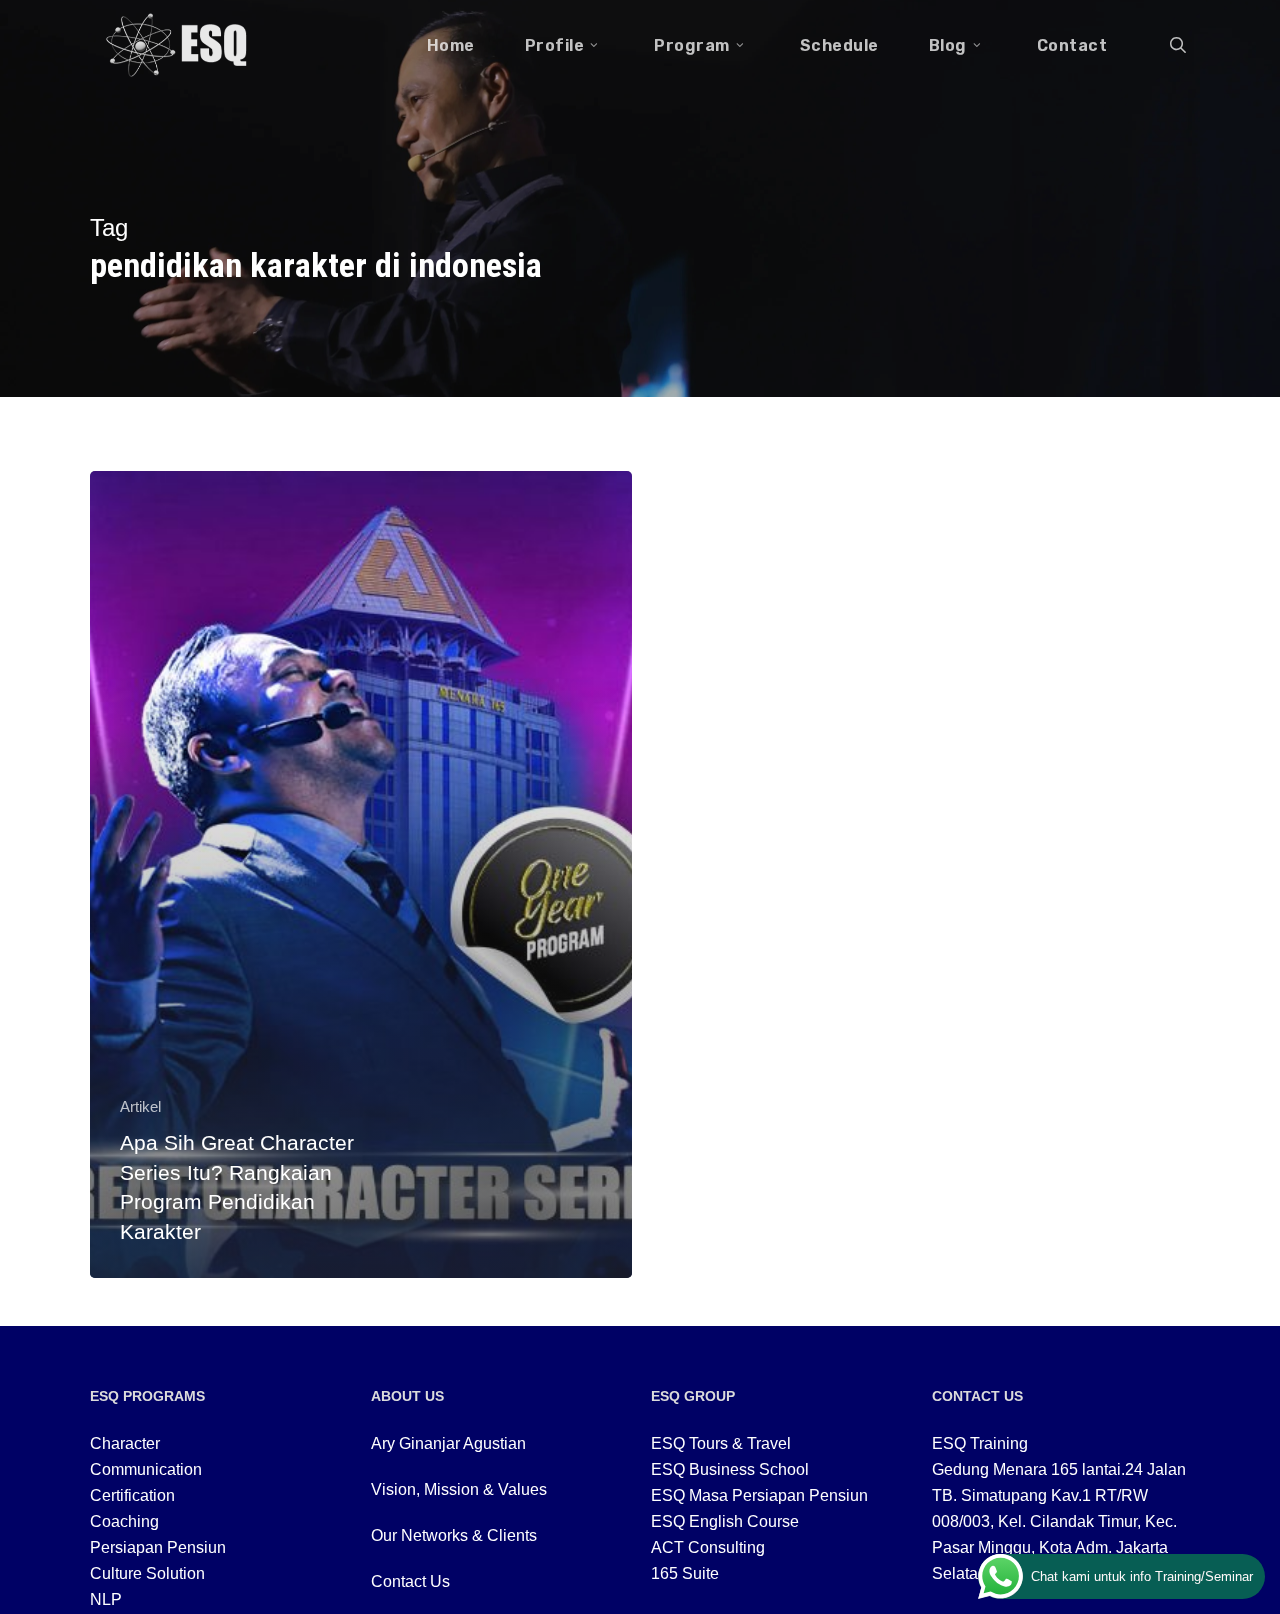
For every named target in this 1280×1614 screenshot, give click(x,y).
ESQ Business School (730, 1469)
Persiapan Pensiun (158, 1547)
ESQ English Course (725, 1521)
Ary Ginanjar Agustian (448, 1443)
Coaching (124, 1521)
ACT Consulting (708, 1547)
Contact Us (410, 1581)
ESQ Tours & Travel (721, 1443)
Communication (146, 1469)
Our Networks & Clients (454, 1535)
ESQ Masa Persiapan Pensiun (759, 1495)
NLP (106, 1599)
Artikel (140, 1106)
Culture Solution (147, 1573)
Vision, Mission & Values (459, 1489)
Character (125, 1443)
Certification (132, 1495)
